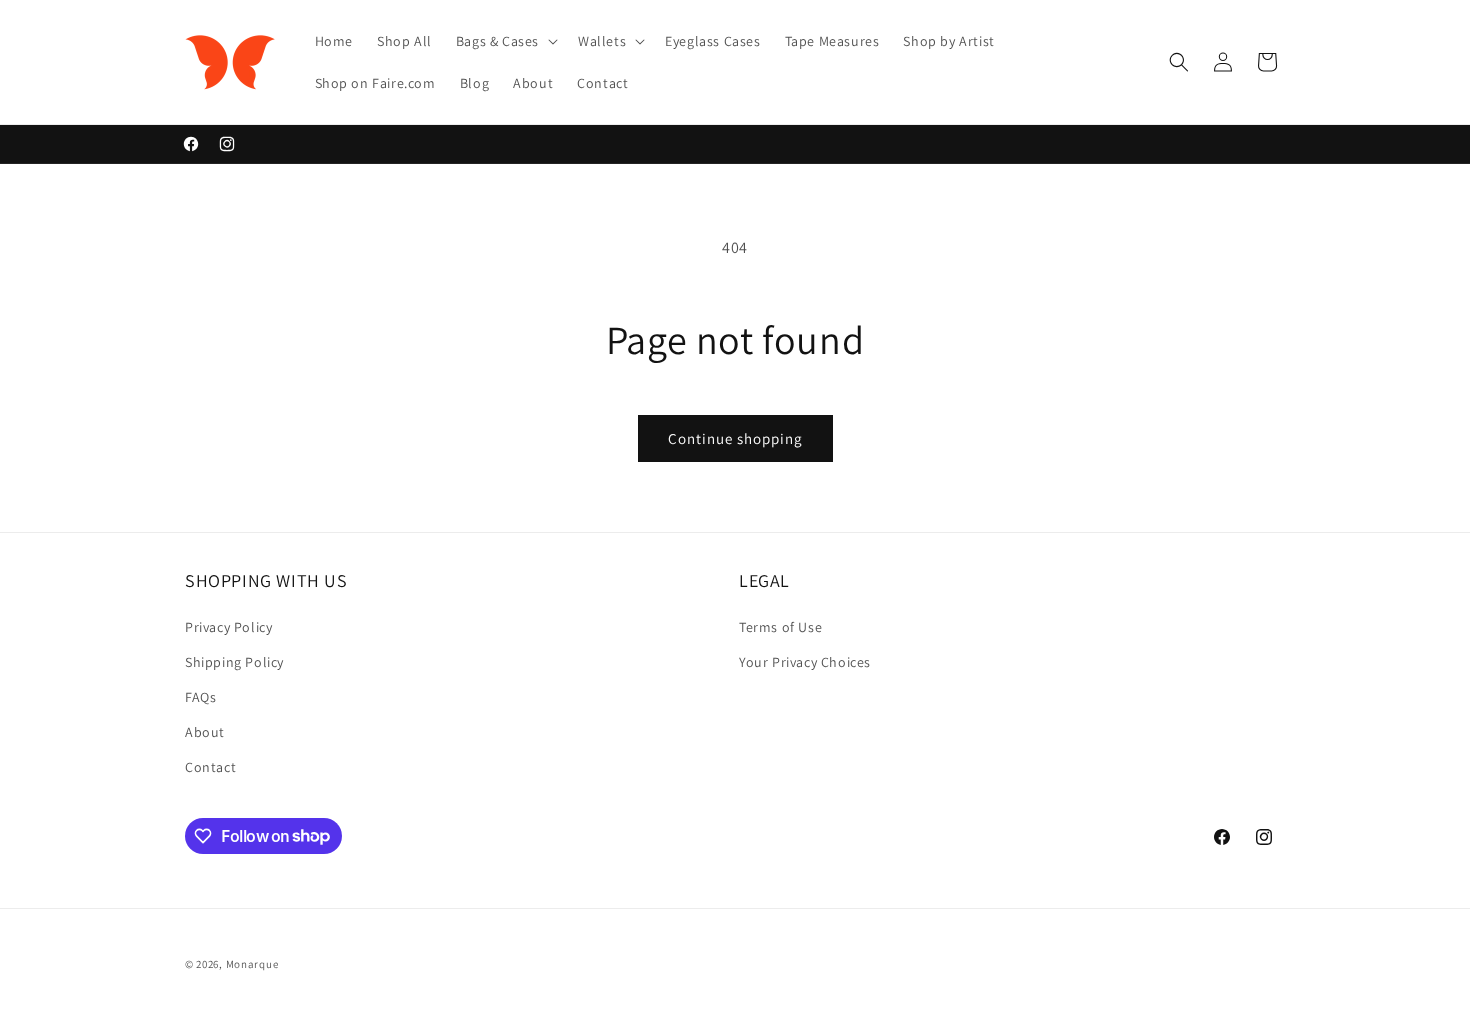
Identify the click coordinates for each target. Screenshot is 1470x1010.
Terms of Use (780, 627)
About (205, 732)
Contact (210, 767)
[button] (505, 41)
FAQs (200, 697)
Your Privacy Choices (805, 662)
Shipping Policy (234, 662)
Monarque (252, 964)
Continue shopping (735, 438)
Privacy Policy (228, 627)
